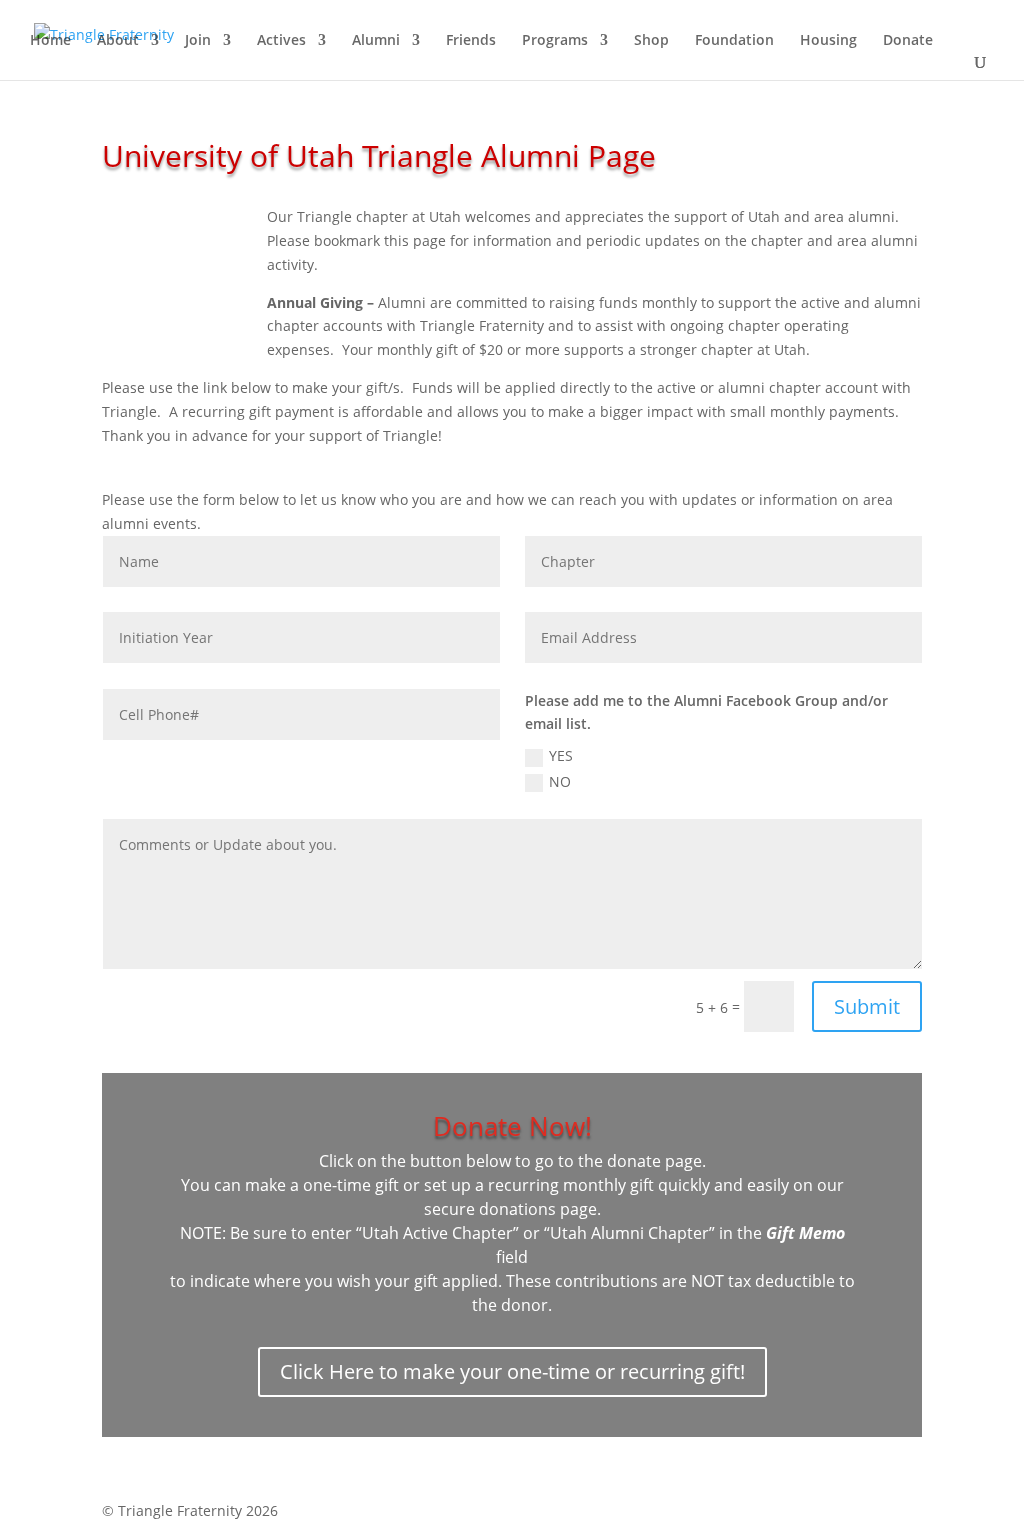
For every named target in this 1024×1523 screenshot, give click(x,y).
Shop (651, 41)
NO (560, 781)
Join (198, 41)
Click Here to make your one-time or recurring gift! (512, 1371)
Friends (471, 41)
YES (561, 755)
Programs (555, 41)
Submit (867, 1006)
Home (50, 41)
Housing (828, 41)
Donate (908, 41)
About (118, 41)
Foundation (734, 41)
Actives (281, 41)
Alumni (376, 41)
